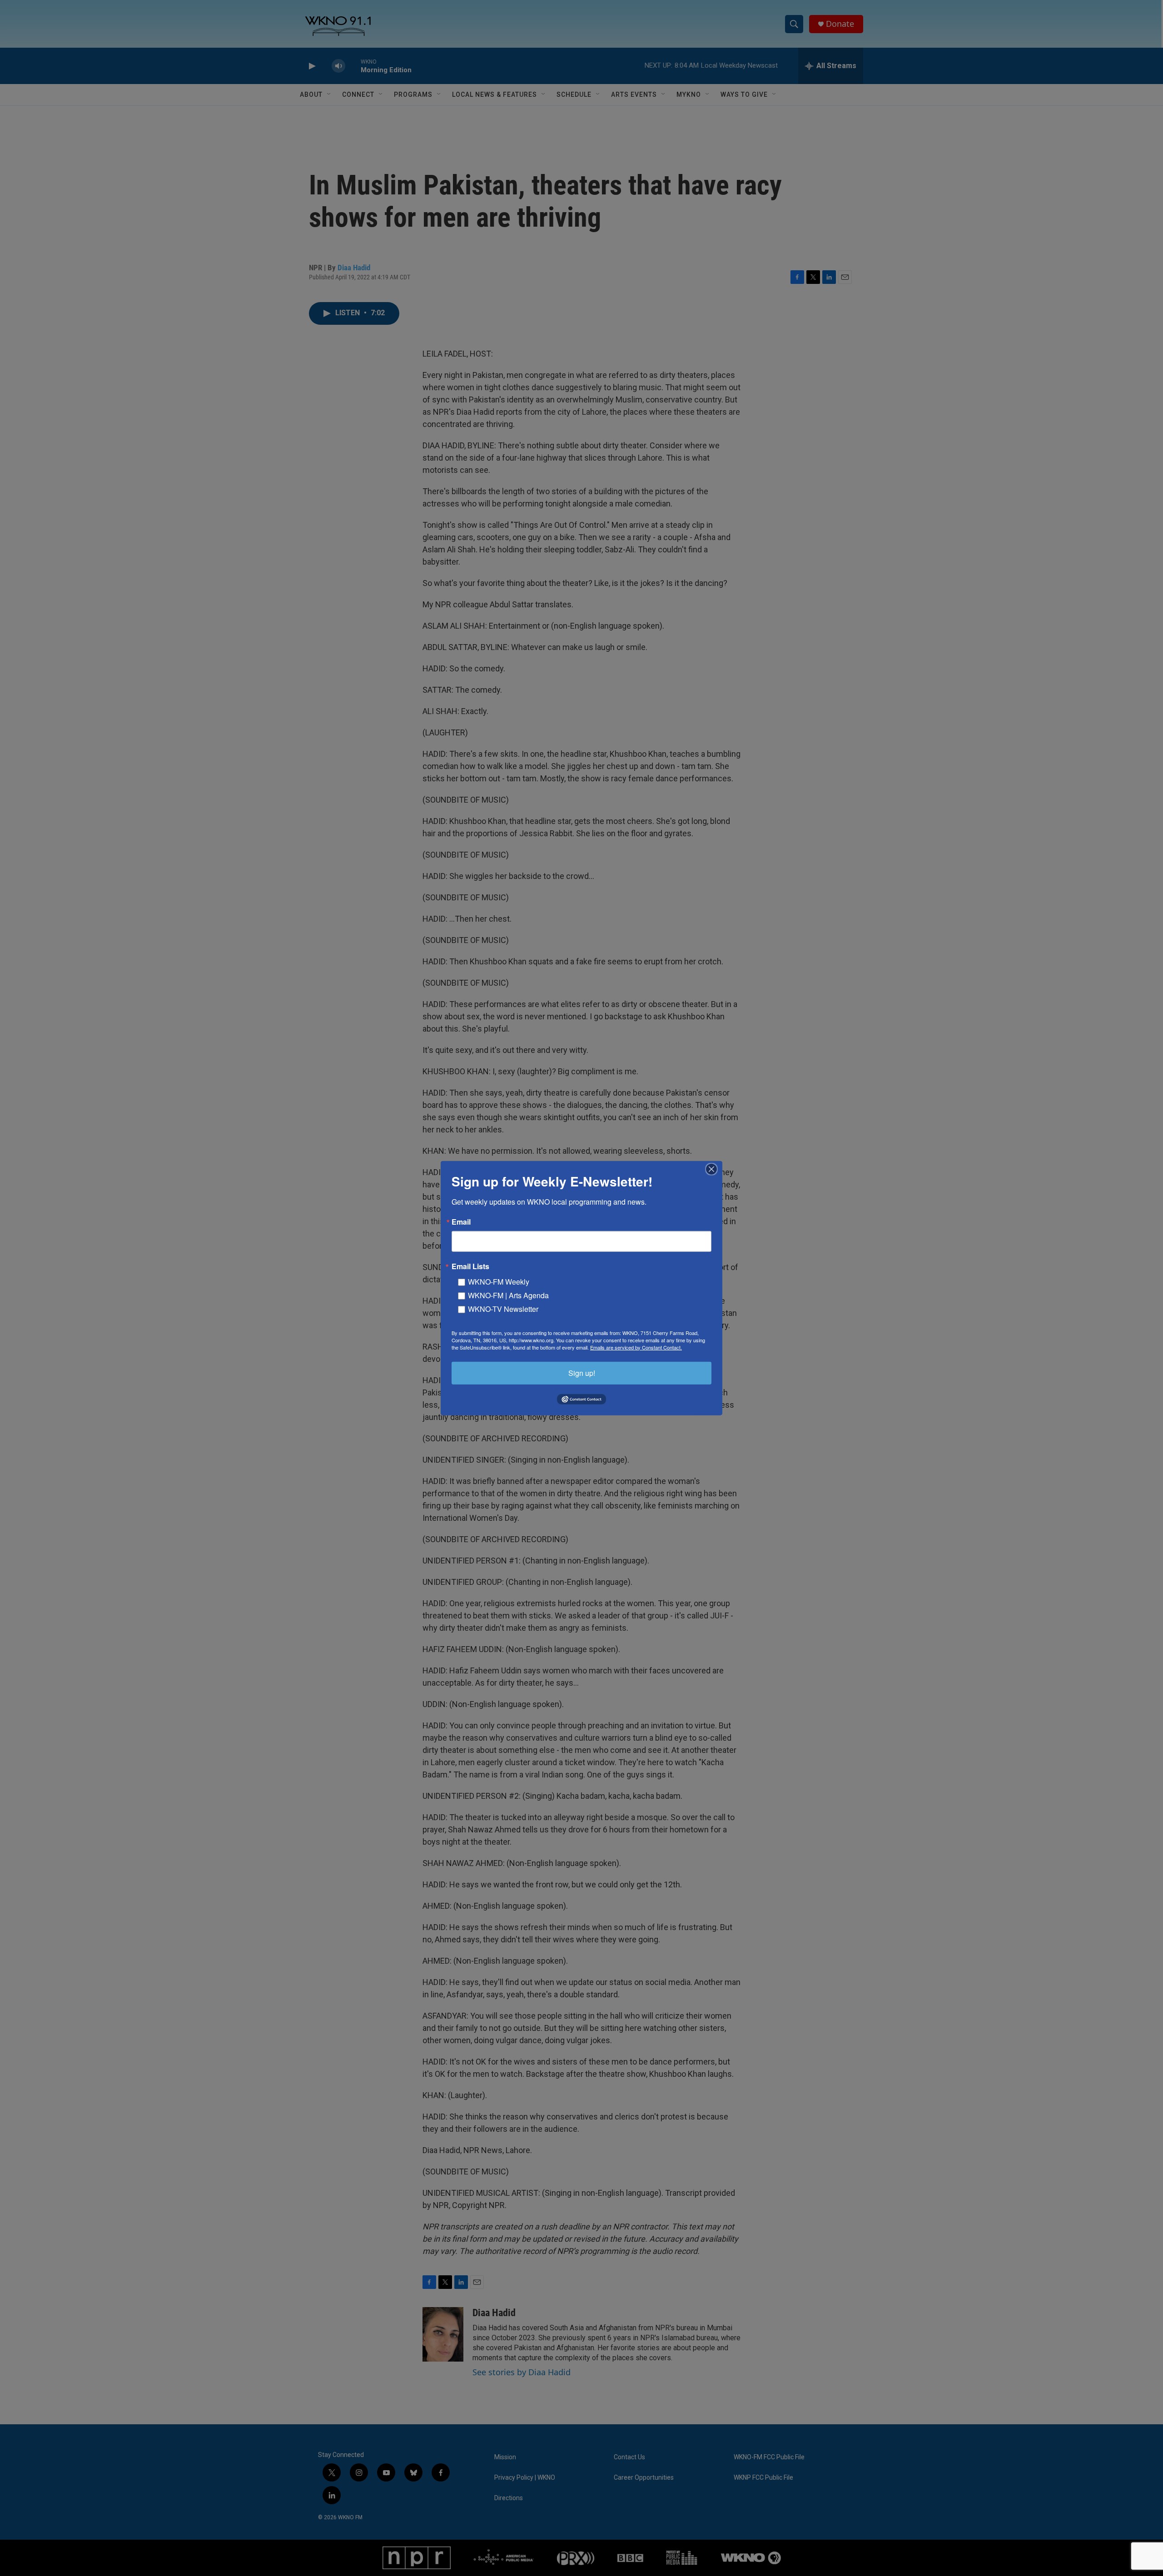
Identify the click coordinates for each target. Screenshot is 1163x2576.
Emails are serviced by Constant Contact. (636, 1347)
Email (461, 1221)
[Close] (714, 1169)
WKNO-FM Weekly (499, 1281)
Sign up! (582, 1372)
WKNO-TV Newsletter (503, 1308)
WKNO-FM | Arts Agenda (508, 1295)
